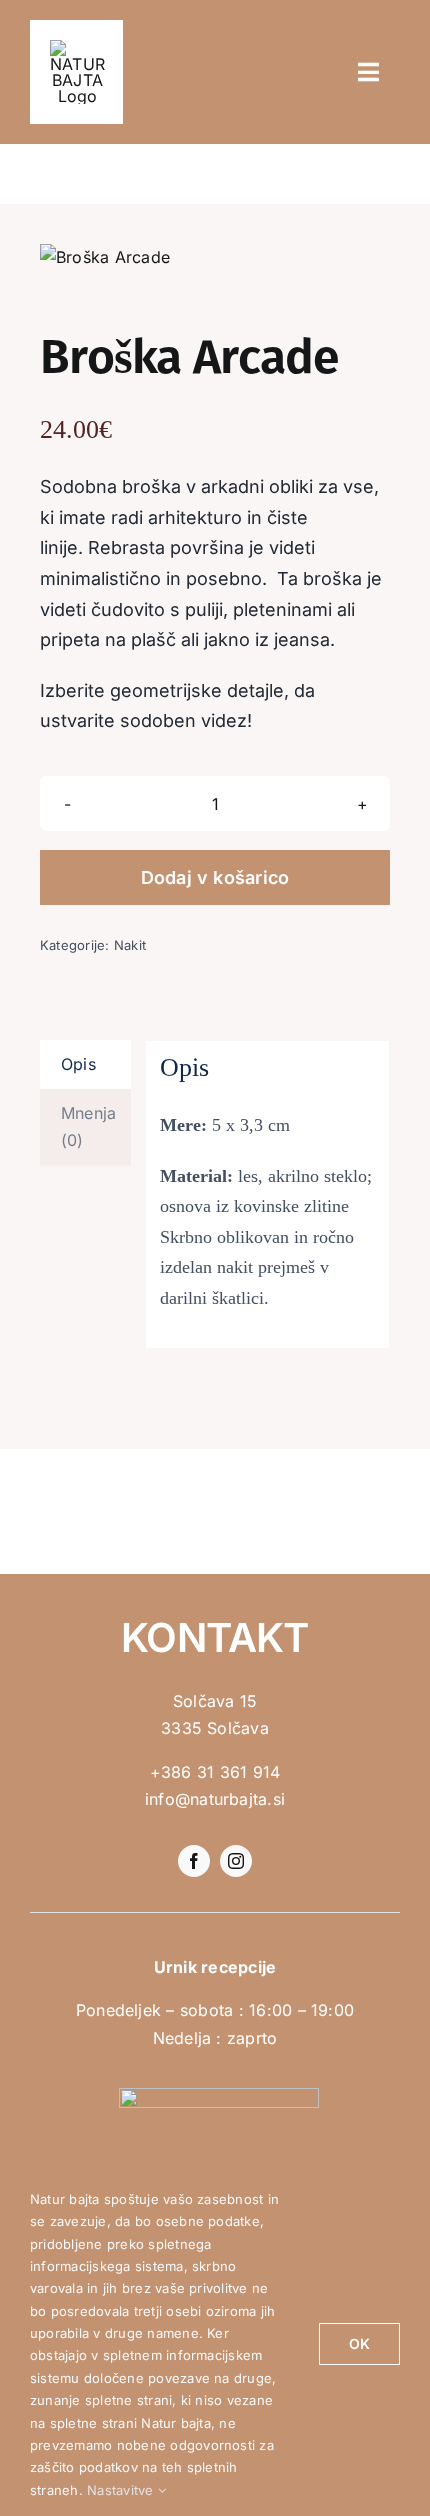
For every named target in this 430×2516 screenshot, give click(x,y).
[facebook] (194, 1861)
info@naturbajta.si (215, 1799)
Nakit (130, 945)
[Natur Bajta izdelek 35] (215, 258)
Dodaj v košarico (215, 877)
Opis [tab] (78, 1064)
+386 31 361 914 (215, 1772)
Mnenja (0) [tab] (88, 1127)
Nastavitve (122, 2490)
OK (359, 2343)
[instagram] (236, 1861)
